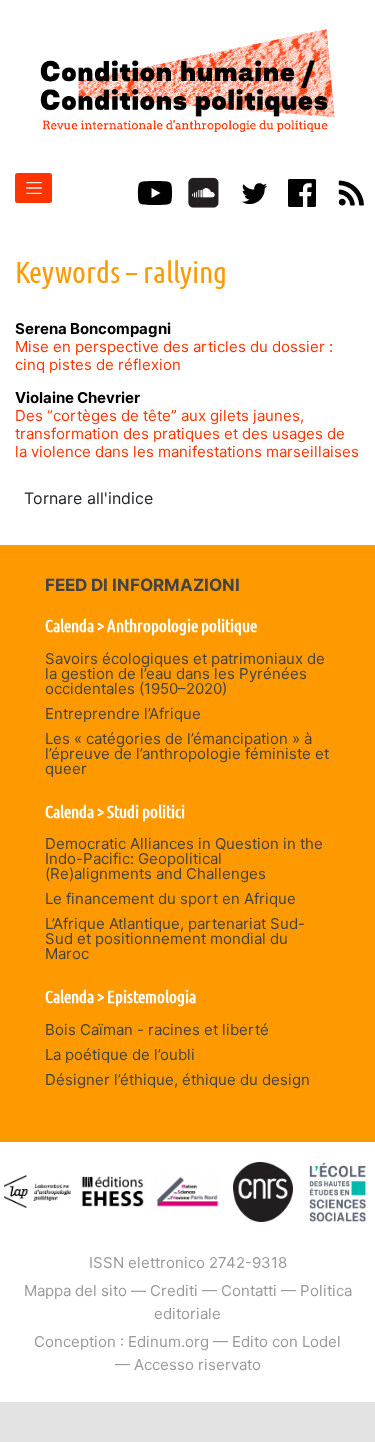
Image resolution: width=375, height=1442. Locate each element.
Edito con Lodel (286, 1341)
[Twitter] (253, 191)
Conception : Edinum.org (121, 1341)
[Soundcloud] (203, 191)
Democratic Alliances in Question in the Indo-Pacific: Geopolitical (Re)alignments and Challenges (184, 858)
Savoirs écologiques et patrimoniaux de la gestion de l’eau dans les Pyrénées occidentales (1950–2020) (185, 673)
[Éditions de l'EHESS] (112, 1190)
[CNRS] (263, 1190)
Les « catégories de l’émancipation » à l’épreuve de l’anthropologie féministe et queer (187, 753)
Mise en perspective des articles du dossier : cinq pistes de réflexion (174, 355)
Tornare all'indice (88, 498)
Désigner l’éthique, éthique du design (177, 1079)
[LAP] (38, 1190)
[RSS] (351, 191)
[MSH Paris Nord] (187, 1190)
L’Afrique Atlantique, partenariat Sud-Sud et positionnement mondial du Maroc (175, 938)
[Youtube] (155, 191)
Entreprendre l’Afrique (123, 713)
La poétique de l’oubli (120, 1054)
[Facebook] (302, 191)
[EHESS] (337, 1190)
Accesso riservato (197, 1364)
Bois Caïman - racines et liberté (157, 1029)
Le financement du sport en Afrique (170, 898)
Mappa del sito (75, 1290)
